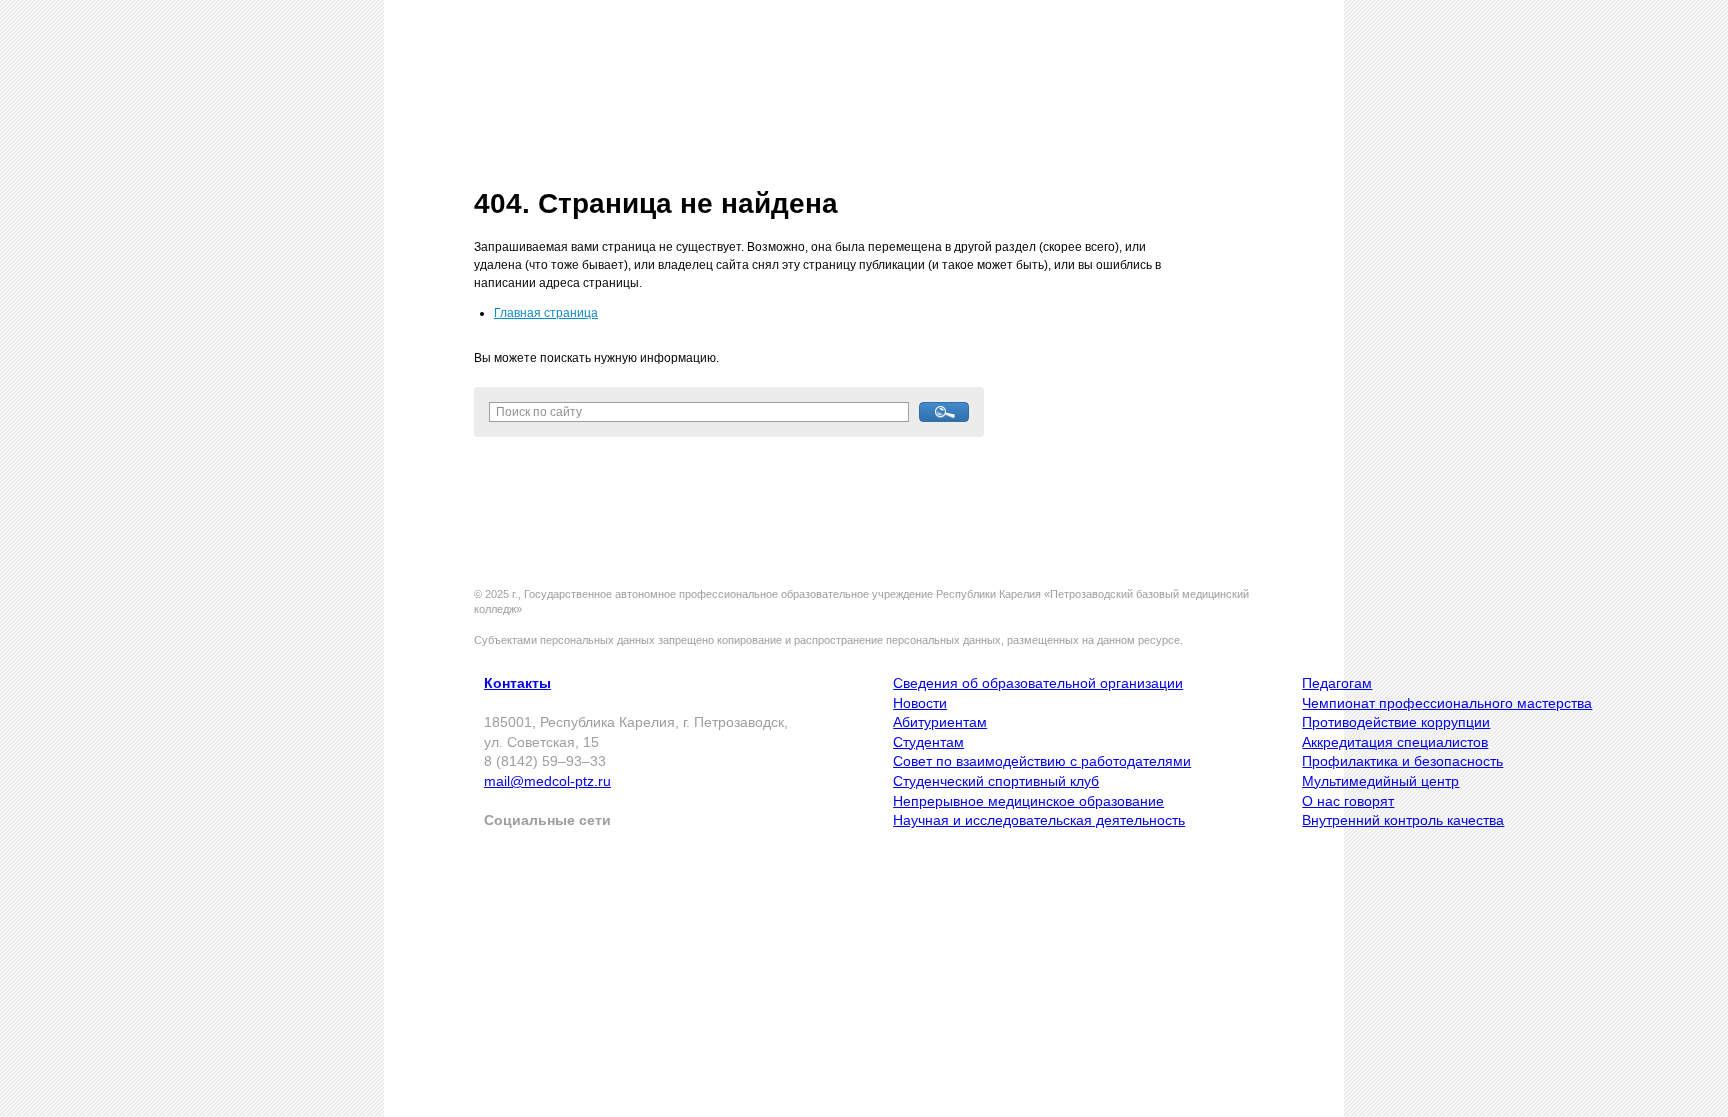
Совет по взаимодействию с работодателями (1042, 761)
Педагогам (1337, 683)
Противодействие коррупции (1396, 722)
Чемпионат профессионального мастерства (1447, 703)
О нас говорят (1348, 801)
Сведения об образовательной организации (1038, 683)
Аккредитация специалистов (1395, 742)
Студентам (928, 742)
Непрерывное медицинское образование (1028, 801)
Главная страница (546, 313)
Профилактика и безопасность (1402, 761)
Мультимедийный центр (1380, 781)
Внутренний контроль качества (1403, 820)
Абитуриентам (940, 722)
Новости (920, 703)
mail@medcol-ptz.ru (547, 781)
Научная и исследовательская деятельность (1039, 820)
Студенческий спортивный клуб (996, 781)
